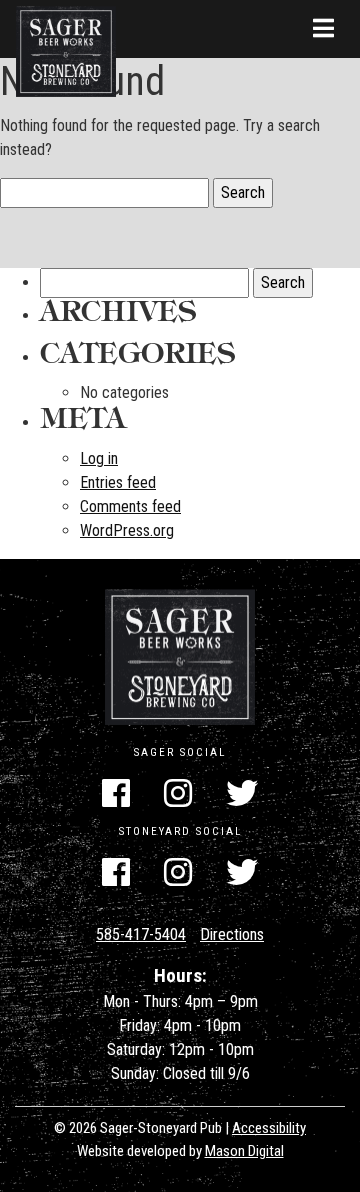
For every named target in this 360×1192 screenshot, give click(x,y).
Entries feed (118, 482)
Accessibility (269, 1128)
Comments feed (130, 506)
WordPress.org (127, 530)
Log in (99, 458)
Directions (232, 934)
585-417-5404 (141, 934)
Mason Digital (244, 1151)
